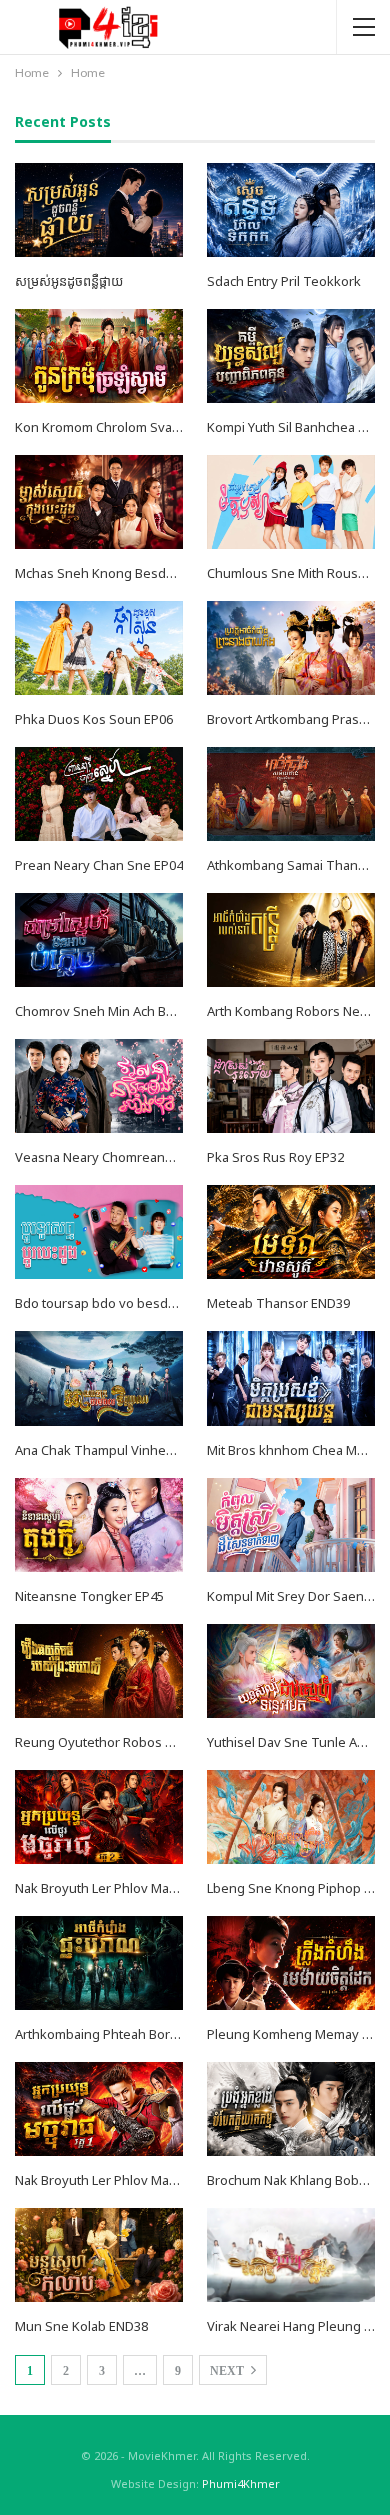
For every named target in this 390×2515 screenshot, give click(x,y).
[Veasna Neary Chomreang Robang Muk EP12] (99, 1086)
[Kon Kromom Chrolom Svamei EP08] (99, 356)
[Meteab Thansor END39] (291, 1232)
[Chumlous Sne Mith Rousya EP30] (291, 502)
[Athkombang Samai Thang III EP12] (291, 794)
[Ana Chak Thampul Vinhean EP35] (99, 1378)
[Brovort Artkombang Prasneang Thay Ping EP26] (291, 648)
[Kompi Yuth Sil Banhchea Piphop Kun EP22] (291, 356)
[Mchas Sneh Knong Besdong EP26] (99, 502)
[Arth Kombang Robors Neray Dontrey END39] (291, 940)
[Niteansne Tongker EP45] (99, 1525)
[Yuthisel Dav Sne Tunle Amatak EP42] (291, 1671)
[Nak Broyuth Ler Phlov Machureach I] (99, 2109)
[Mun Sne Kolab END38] (99, 2255)
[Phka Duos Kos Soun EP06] (99, 648)
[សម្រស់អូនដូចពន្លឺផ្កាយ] (99, 210)
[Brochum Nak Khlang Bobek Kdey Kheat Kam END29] (291, 2109)
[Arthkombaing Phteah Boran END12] (99, 1963)
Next (228, 2371)
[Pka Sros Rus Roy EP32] (291, 1086)
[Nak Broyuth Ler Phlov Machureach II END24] (99, 1817)
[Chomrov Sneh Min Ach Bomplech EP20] (99, 940)
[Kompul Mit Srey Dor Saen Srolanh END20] (291, 1525)
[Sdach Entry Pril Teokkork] (291, 210)
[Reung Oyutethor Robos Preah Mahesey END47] (99, 1671)
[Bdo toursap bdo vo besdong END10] (99, 1232)
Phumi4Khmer (241, 2483)
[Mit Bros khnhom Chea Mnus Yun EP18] (291, 1378)
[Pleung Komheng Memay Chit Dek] (291, 1963)
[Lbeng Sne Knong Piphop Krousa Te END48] (291, 1817)
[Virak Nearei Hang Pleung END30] (291, 2255)
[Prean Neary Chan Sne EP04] (99, 794)
